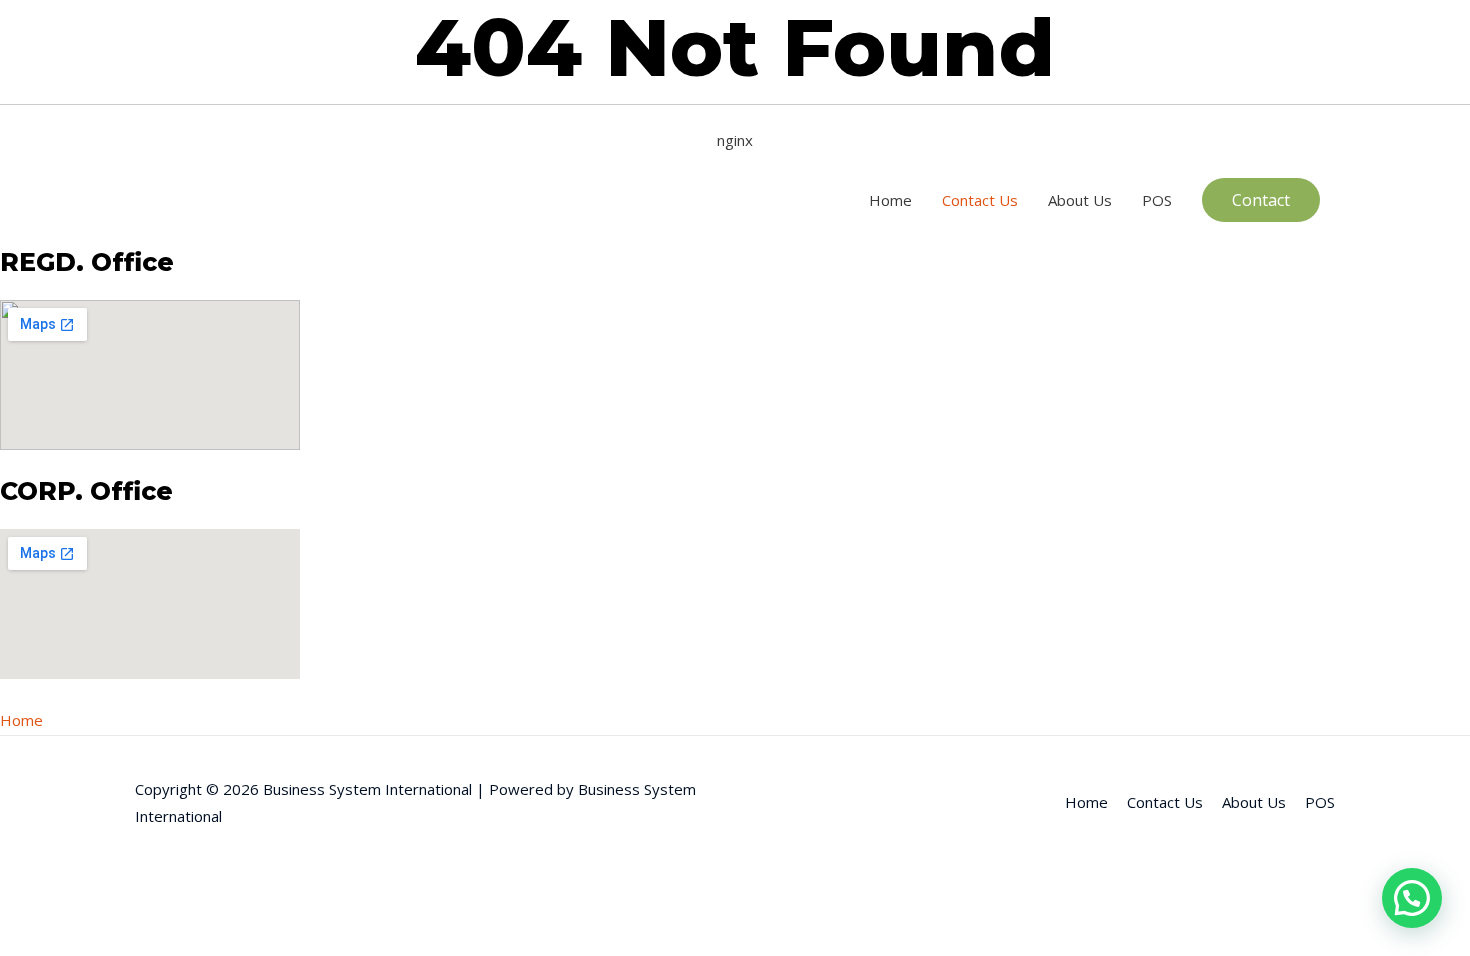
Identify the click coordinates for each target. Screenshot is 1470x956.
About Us (1080, 200)
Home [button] (21, 720)
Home (890, 200)
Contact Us (980, 200)
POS (1157, 200)
